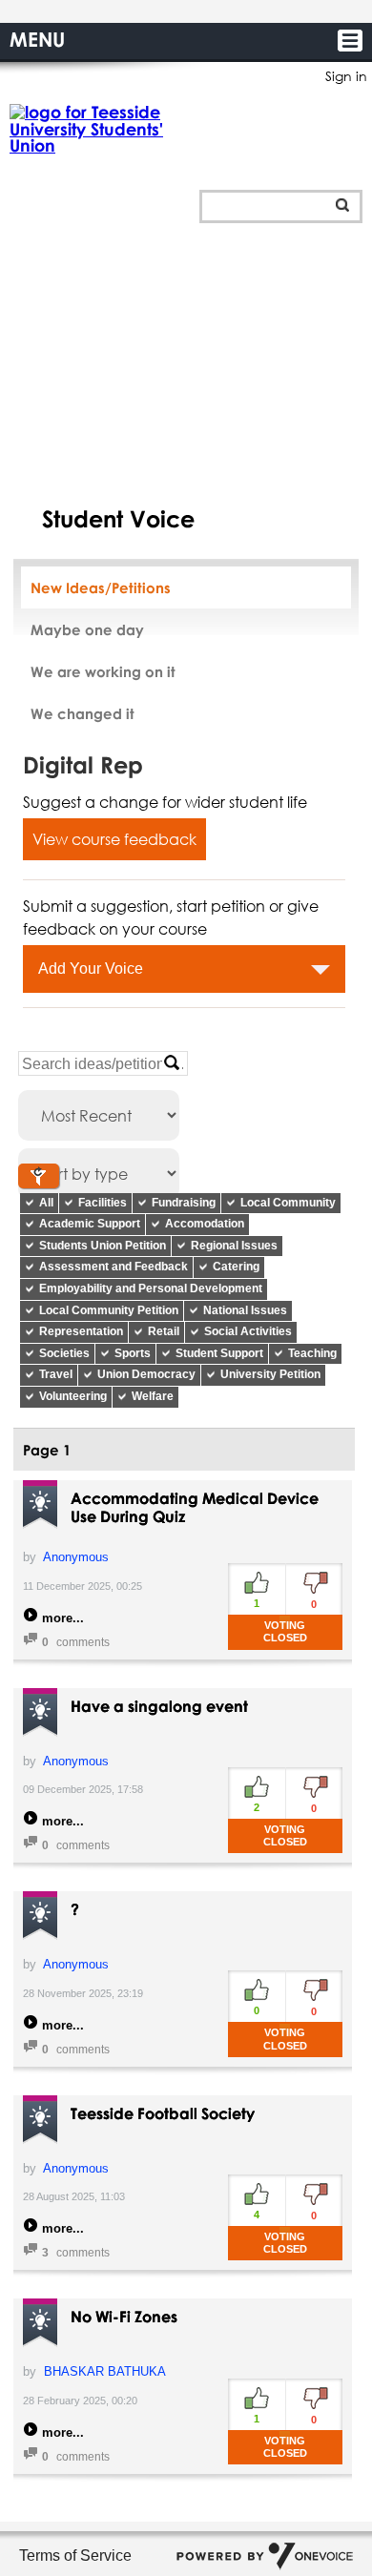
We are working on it (103, 671)
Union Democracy (146, 1374)
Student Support (219, 1353)
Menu (37, 39)
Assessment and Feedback (114, 1267)
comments (76, 1642)
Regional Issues (234, 1246)
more (57, 1618)
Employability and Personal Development (151, 1288)
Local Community (288, 1203)
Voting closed (285, 1631)
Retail (164, 1331)
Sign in (346, 76)
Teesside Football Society (163, 2113)
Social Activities (248, 1331)
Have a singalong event (159, 1706)
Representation (81, 1331)
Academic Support (90, 1224)
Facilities (103, 1203)
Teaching (312, 1353)
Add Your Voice (91, 969)
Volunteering (73, 1396)
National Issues (245, 1310)
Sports (133, 1353)
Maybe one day (87, 629)
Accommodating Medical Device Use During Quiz (195, 1507)
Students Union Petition (103, 1246)
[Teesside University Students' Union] (100, 129)
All (46, 1203)
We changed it (83, 713)
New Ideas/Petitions (101, 587)
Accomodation (205, 1224)
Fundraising (184, 1203)
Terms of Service (75, 2555)
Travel (56, 1374)
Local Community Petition (109, 1310)
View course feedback (114, 839)
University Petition (270, 1374)
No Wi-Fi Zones (124, 2317)
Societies (64, 1353)
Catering (236, 1267)
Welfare (153, 1396)
